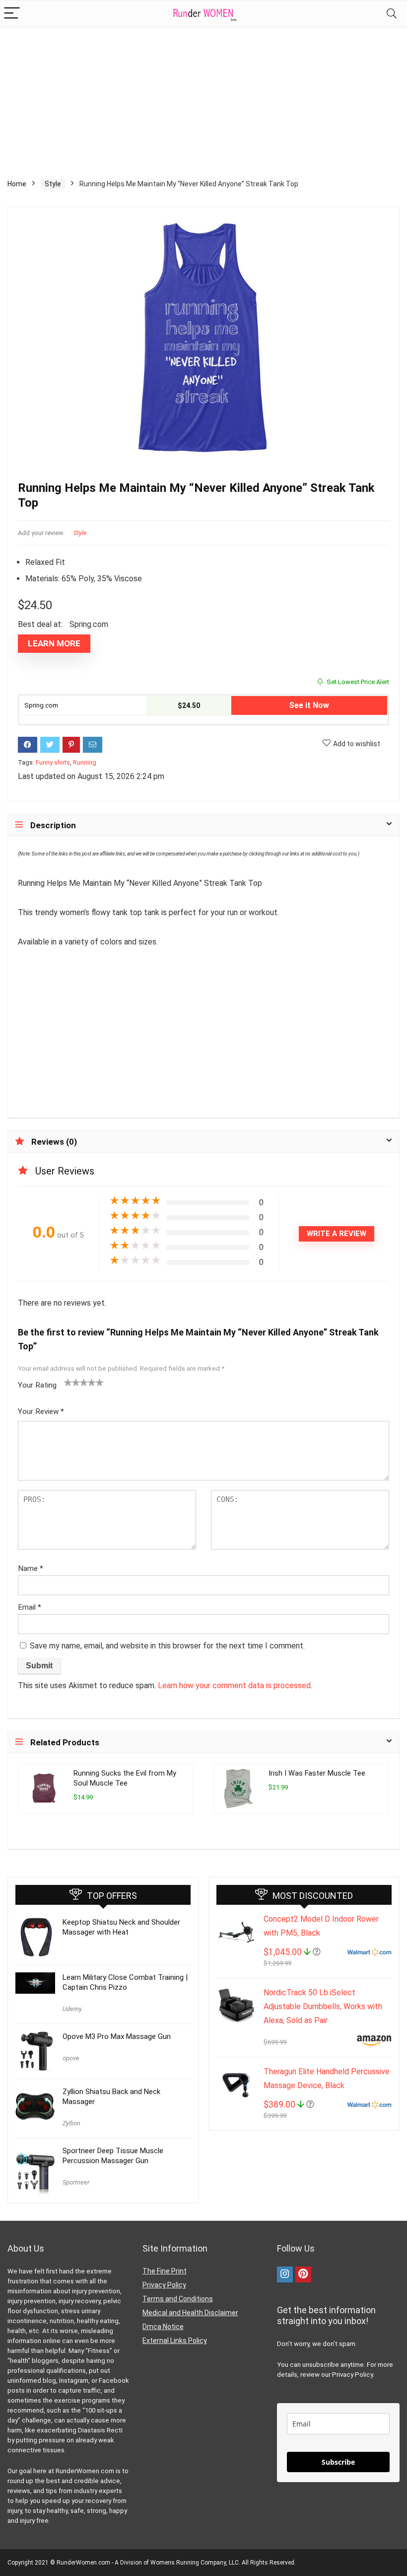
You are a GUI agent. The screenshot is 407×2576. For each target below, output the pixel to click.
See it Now (309, 705)
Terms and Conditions (178, 2299)
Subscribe (338, 2462)
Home (17, 184)
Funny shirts (53, 762)
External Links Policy (175, 2341)
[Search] (392, 14)
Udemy (72, 2009)
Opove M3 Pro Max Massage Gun (117, 2036)
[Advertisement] (203, 97)
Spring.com (40, 705)
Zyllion (71, 2123)
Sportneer (76, 2182)
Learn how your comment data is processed (234, 1685)
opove (71, 2058)
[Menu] (12, 14)
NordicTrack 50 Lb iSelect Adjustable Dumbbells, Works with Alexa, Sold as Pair (323, 2006)
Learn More (54, 643)
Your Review (41, 1411)
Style (53, 184)
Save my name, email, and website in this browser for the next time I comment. (167, 1646)
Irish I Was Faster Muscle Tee (317, 1773)
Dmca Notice (163, 2327)
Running (85, 762)
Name (31, 1568)
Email (30, 1607)
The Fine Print (165, 2271)
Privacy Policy (164, 2285)
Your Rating (37, 1385)
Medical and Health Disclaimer (190, 2313)
